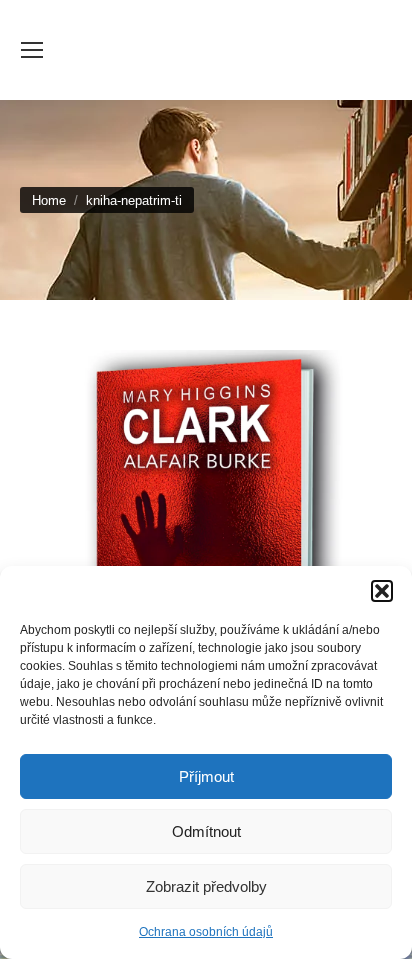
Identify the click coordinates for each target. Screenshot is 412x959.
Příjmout (206, 776)
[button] (382, 591)
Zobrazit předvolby (206, 886)
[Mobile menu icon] (32, 50)
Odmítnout (206, 831)
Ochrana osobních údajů (206, 932)
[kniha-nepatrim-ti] (206, 528)
